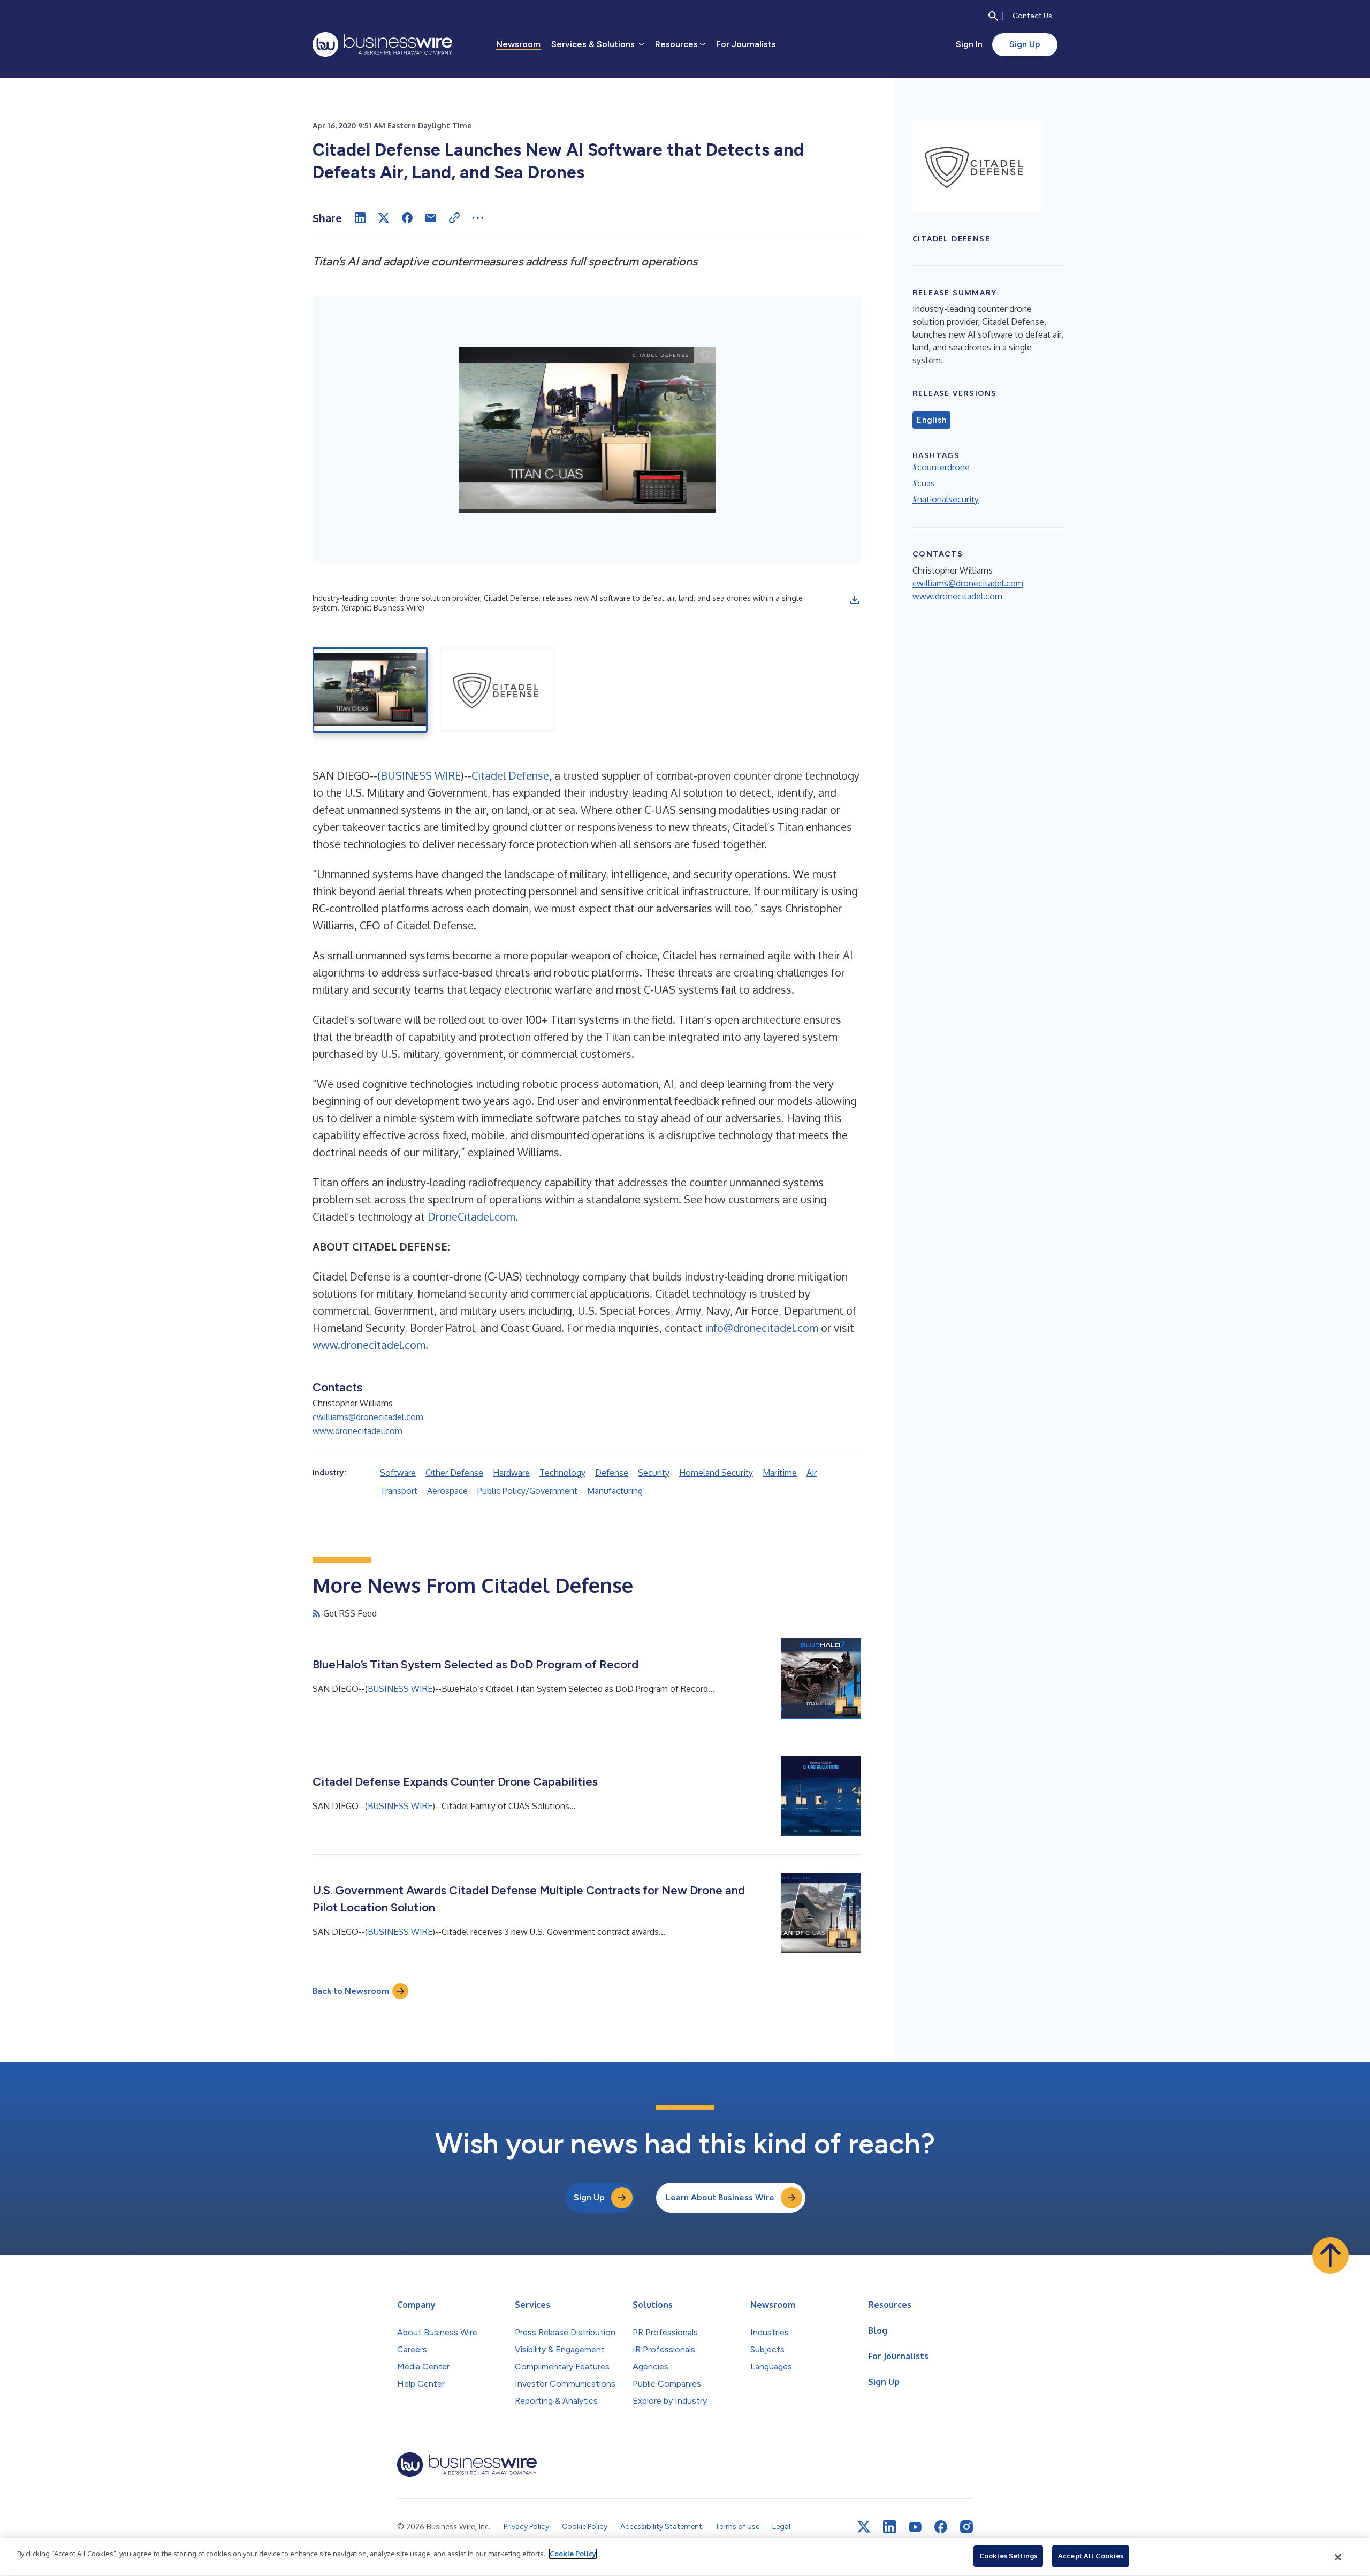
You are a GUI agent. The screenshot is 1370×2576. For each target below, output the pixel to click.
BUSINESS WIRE (421, 775)
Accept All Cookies (1091, 2556)
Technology (562, 1473)
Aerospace (447, 1491)
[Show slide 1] (370, 690)
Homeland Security (716, 1473)
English (931, 420)
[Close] (1338, 2557)
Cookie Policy (573, 2554)
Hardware (511, 1473)
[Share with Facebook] (407, 218)
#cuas (924, 483)
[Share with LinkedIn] (360, 218)
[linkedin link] (889, 2527)
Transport (399, 1491)
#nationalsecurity (946, 499)
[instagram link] (966, 2527)
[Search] (993, 16)
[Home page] (382, 44)
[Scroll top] (1330, 2255)
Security (654, 1473)
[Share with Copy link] (454, 218)
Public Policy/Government (527, 1491)
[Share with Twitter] (384, 218)
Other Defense (454, 1473)
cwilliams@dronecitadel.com (368, 1417)
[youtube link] (915, 2527)
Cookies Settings (1008, 2556)
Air (812, 1473)
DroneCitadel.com (471, 1216)
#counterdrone (941, 467)
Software (398, 1473)
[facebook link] (941, 2527)
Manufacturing (615, 1491)
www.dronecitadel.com (369, 1345)
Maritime (780, 1473)
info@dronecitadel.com (762, 1328)
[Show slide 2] (498, 690)
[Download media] (855, 600)
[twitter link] (864, 2527)
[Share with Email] (431, 218)
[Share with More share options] (478, 218)
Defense (612, 1473)
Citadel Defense (510, 775)
